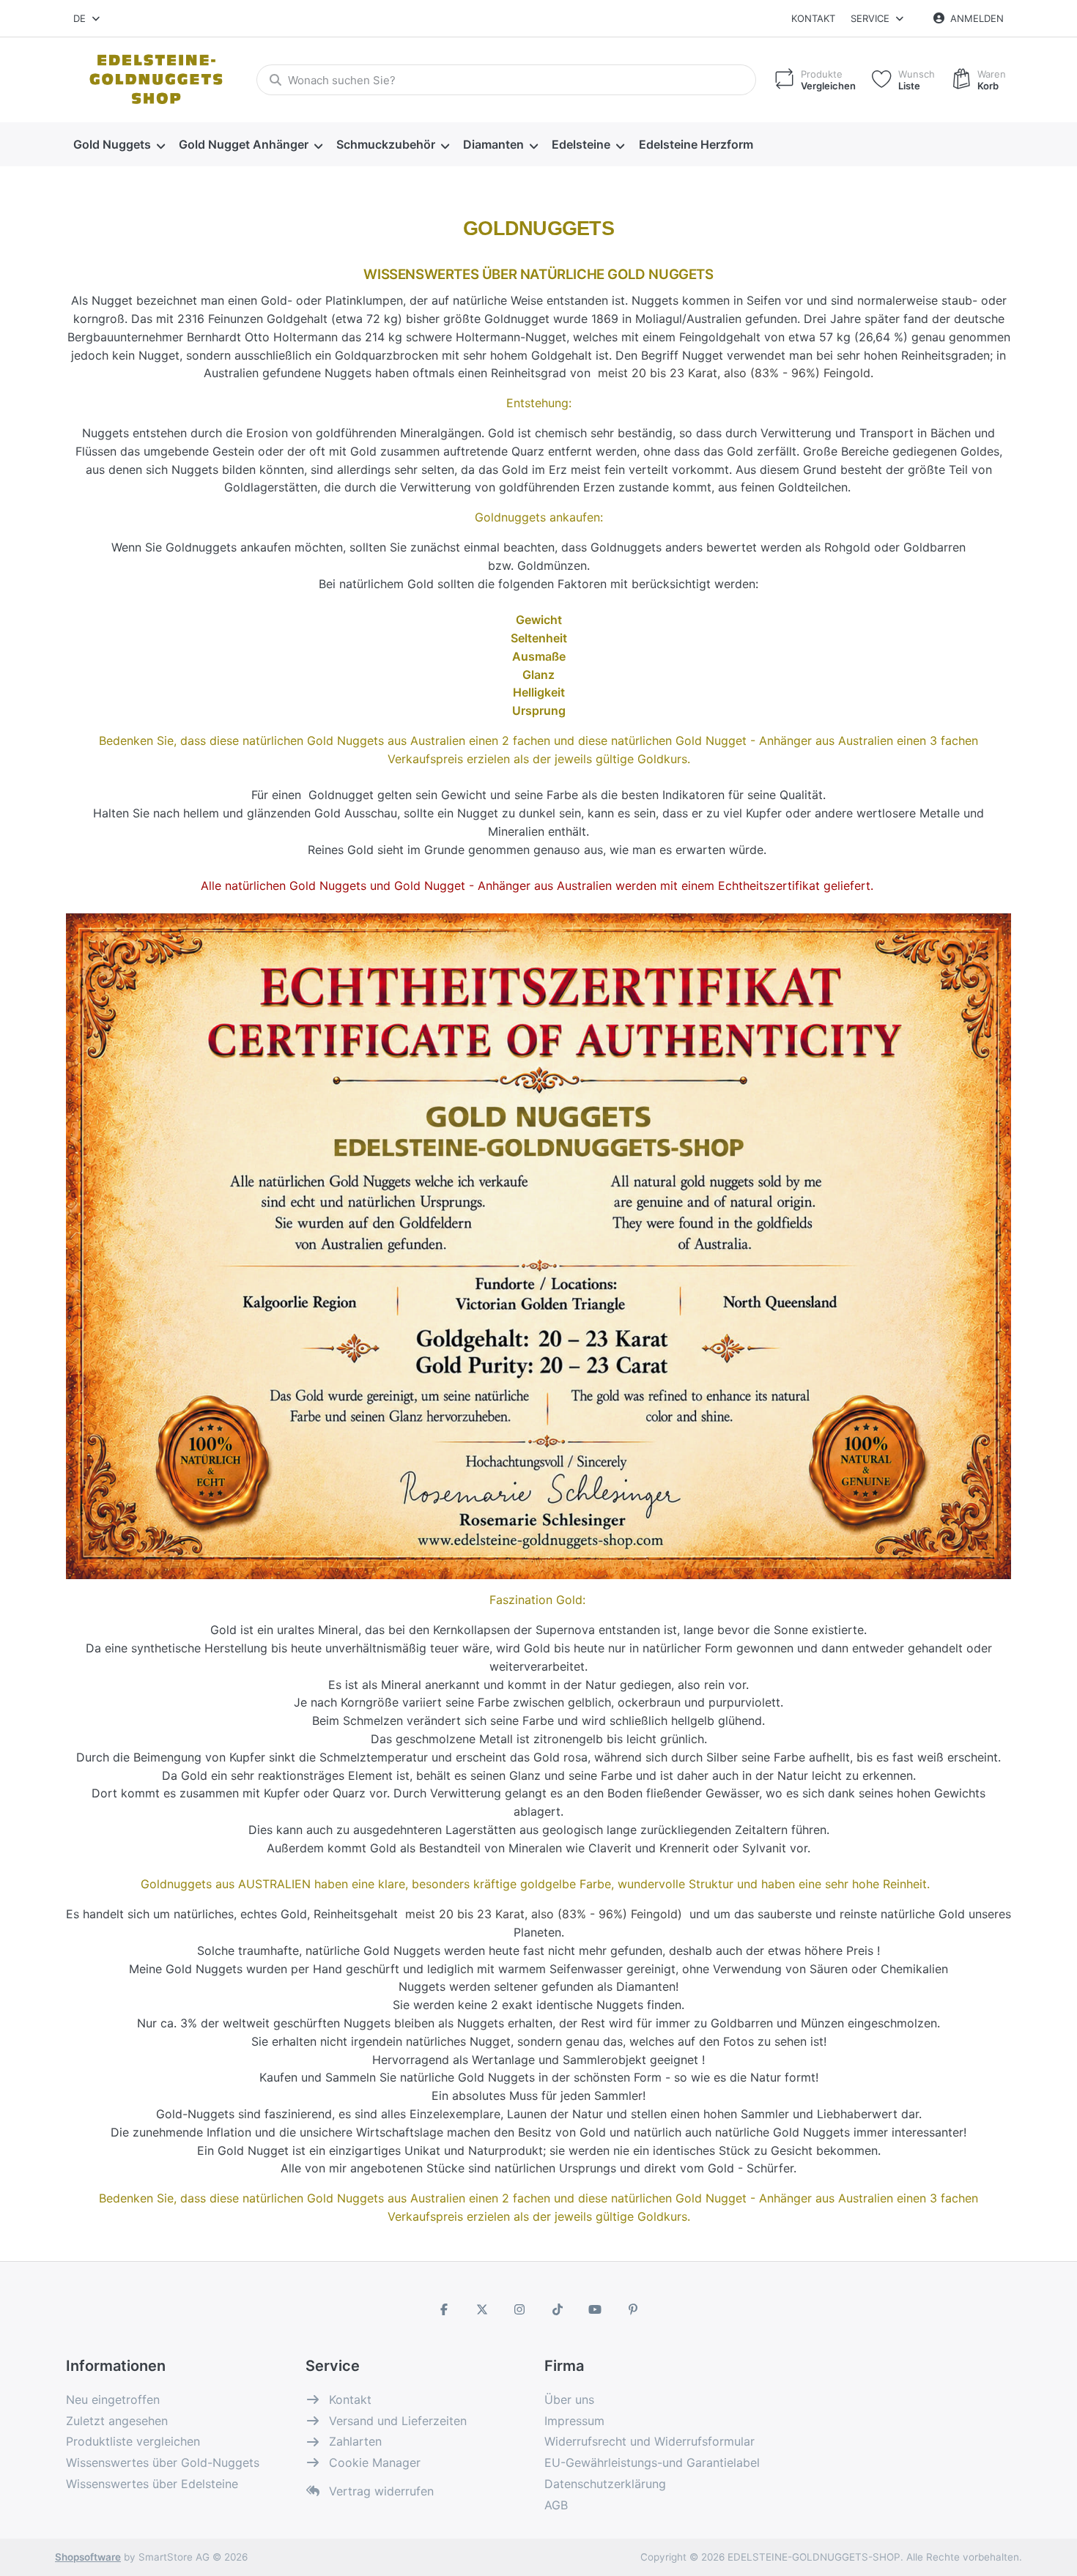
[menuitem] (119, 144)
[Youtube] (596, 2309)
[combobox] (88, 18)
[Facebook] (444, 2309)
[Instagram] (519, 2309)
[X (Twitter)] (482, 2309)
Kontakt (813, 18)
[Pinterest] (633, 2309)
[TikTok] (558, 2309)
